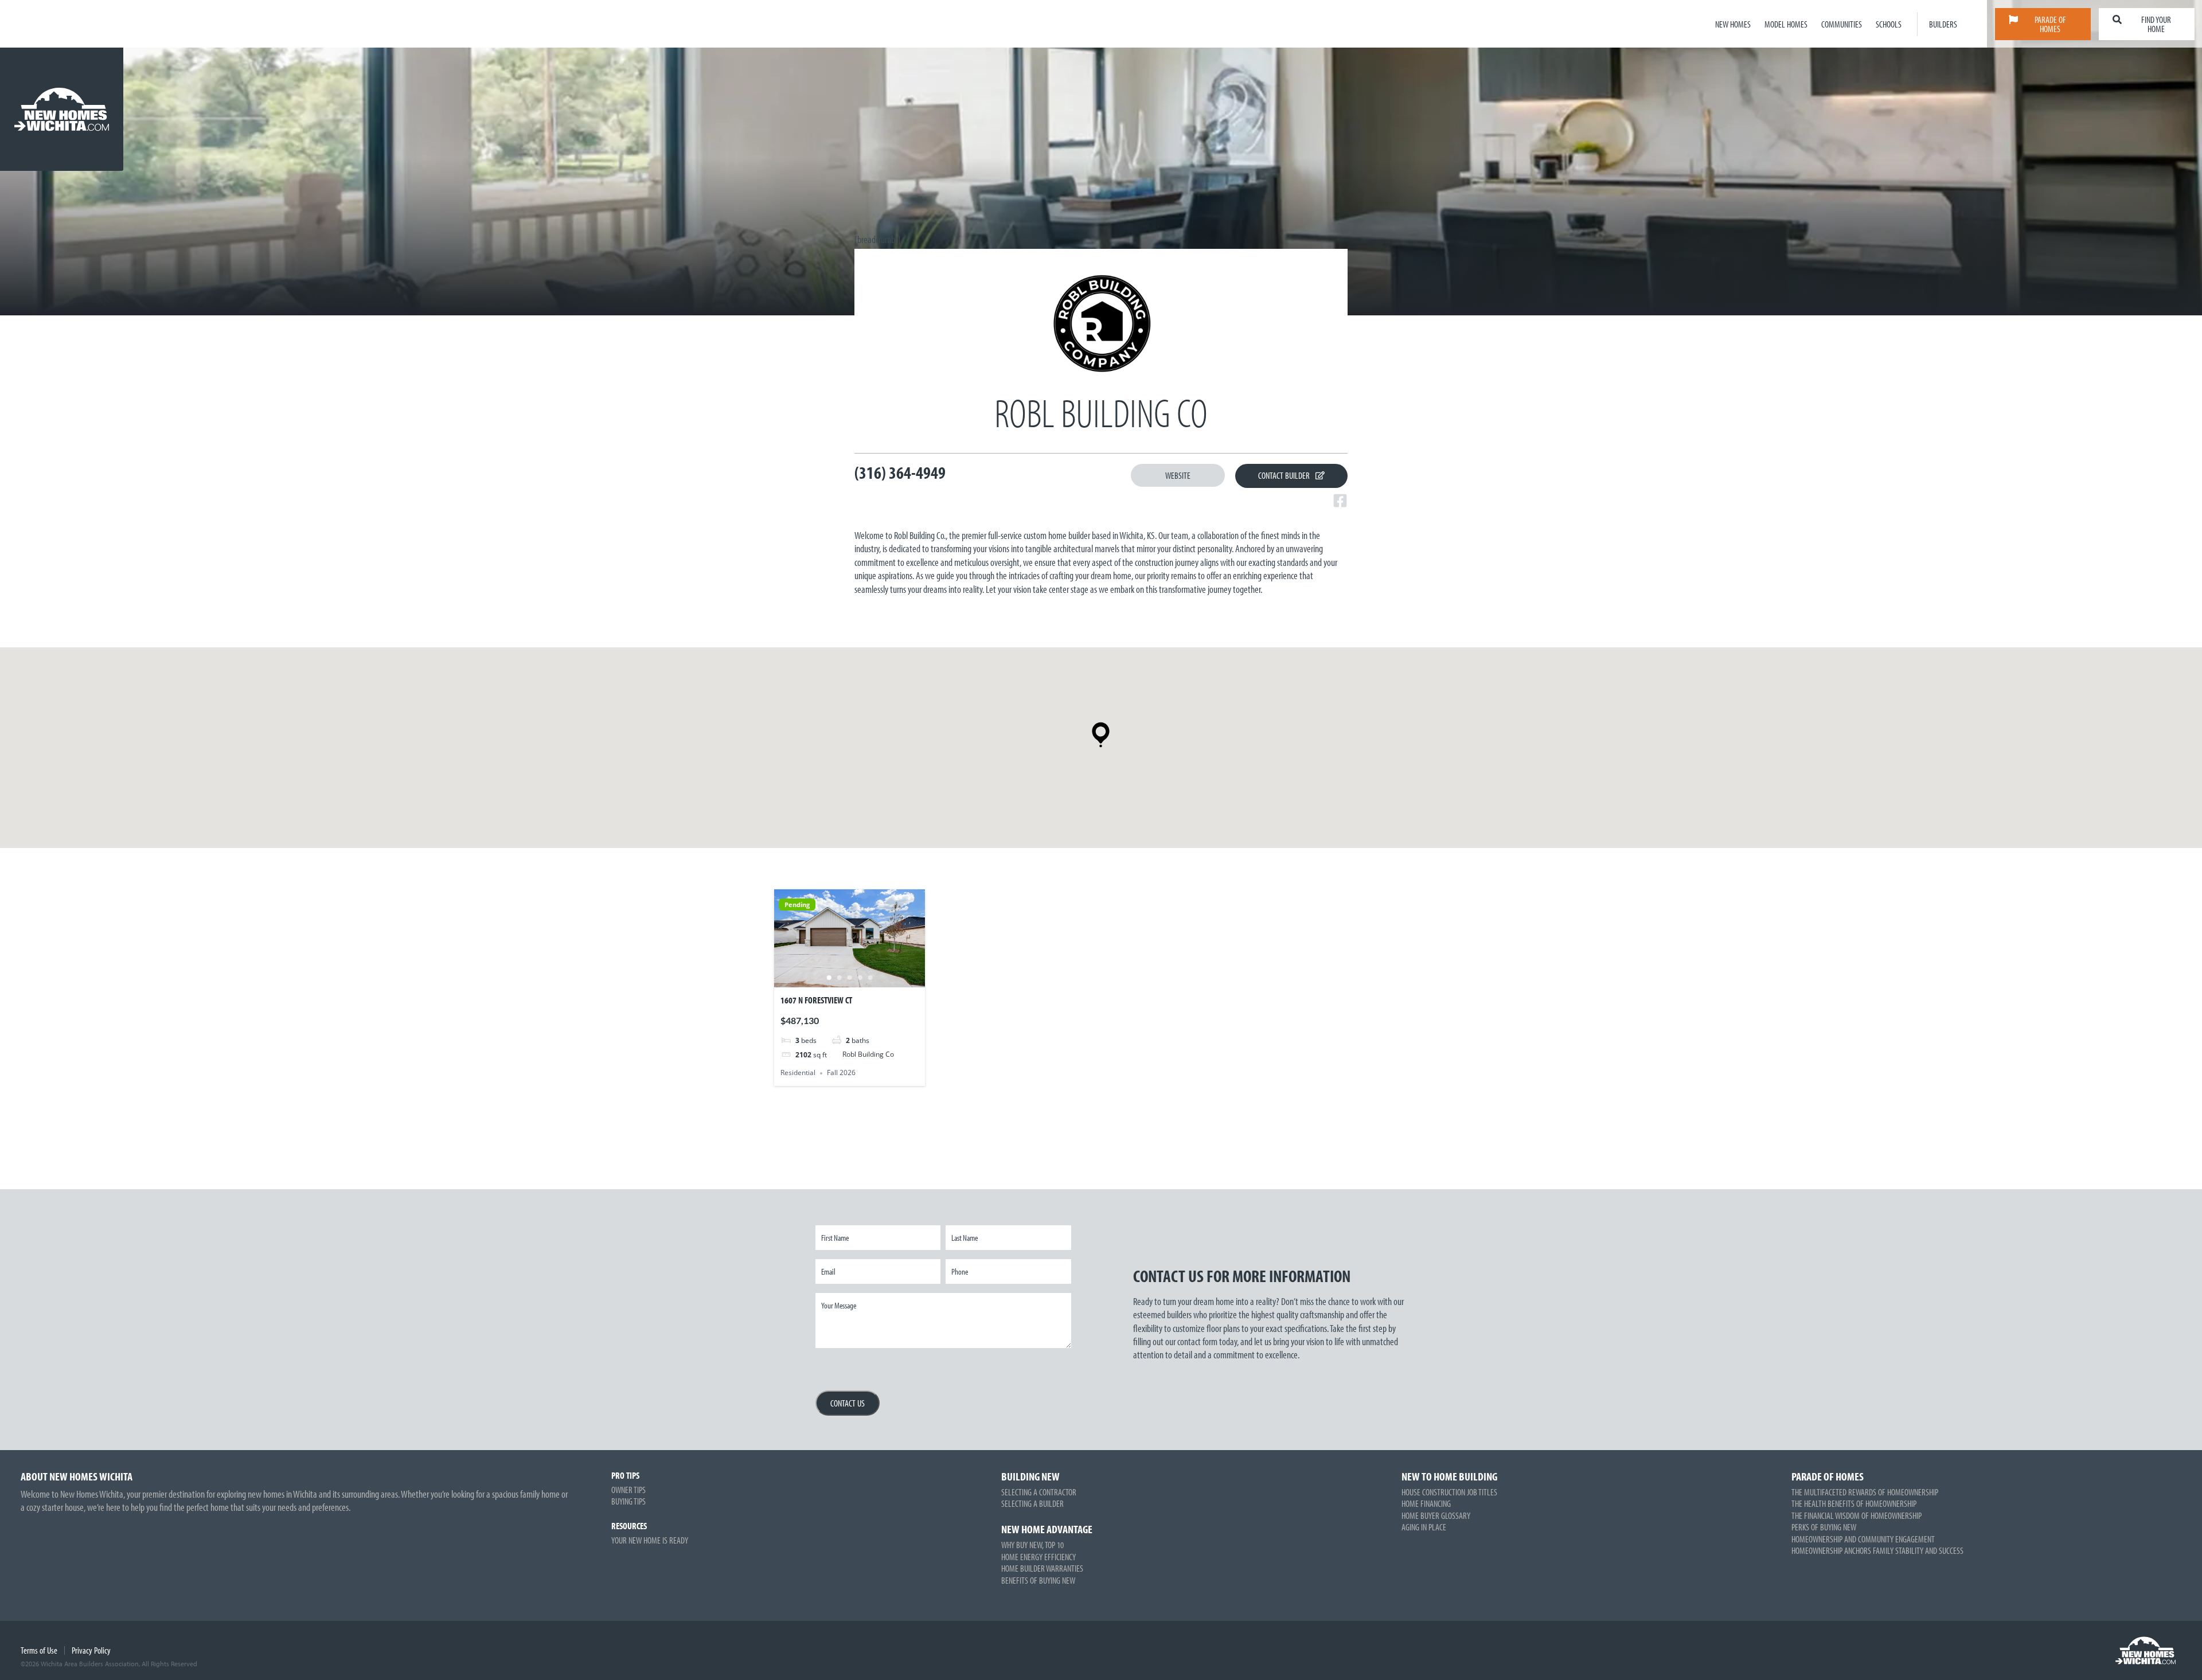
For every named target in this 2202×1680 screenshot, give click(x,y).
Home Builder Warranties (1042, 1568)
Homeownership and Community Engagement (1863, 1539)
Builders (1943, 24)
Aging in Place (1424, 1527)
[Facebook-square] (1340, 501)
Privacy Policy (91, 1650)
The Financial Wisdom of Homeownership (1857, 1515)
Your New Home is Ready (650, 1540)
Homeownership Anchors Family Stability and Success (1877, 1550)
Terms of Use (39, 1650)
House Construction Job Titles (1449, 1492)
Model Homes (1786, 24)
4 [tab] (860, 978)
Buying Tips (628, 1501)
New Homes (1733, 24)
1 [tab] (829, 978)
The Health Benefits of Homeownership (1854, 1503)
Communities (1842, 24)
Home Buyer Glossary (1436, 1515)
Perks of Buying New (1824, 1527)
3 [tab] (849, 978)
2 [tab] (839, 978)
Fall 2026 (841, 1073)
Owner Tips (628, 1490)
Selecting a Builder (1032, 1503)
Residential (798, 1073)
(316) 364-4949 (900, 472)
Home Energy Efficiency (1038, 1557)
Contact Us (848, 1403)
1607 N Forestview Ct (816, 1000)
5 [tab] (870, 978)
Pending (797, 905)
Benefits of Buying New (1038, 1580)
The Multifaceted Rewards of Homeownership (1865, 1492)
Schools (1889, 24)
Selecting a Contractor (1039, 1492)
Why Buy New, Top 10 (1032, 1545)
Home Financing (1426, 1503)
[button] (1101, 735)
